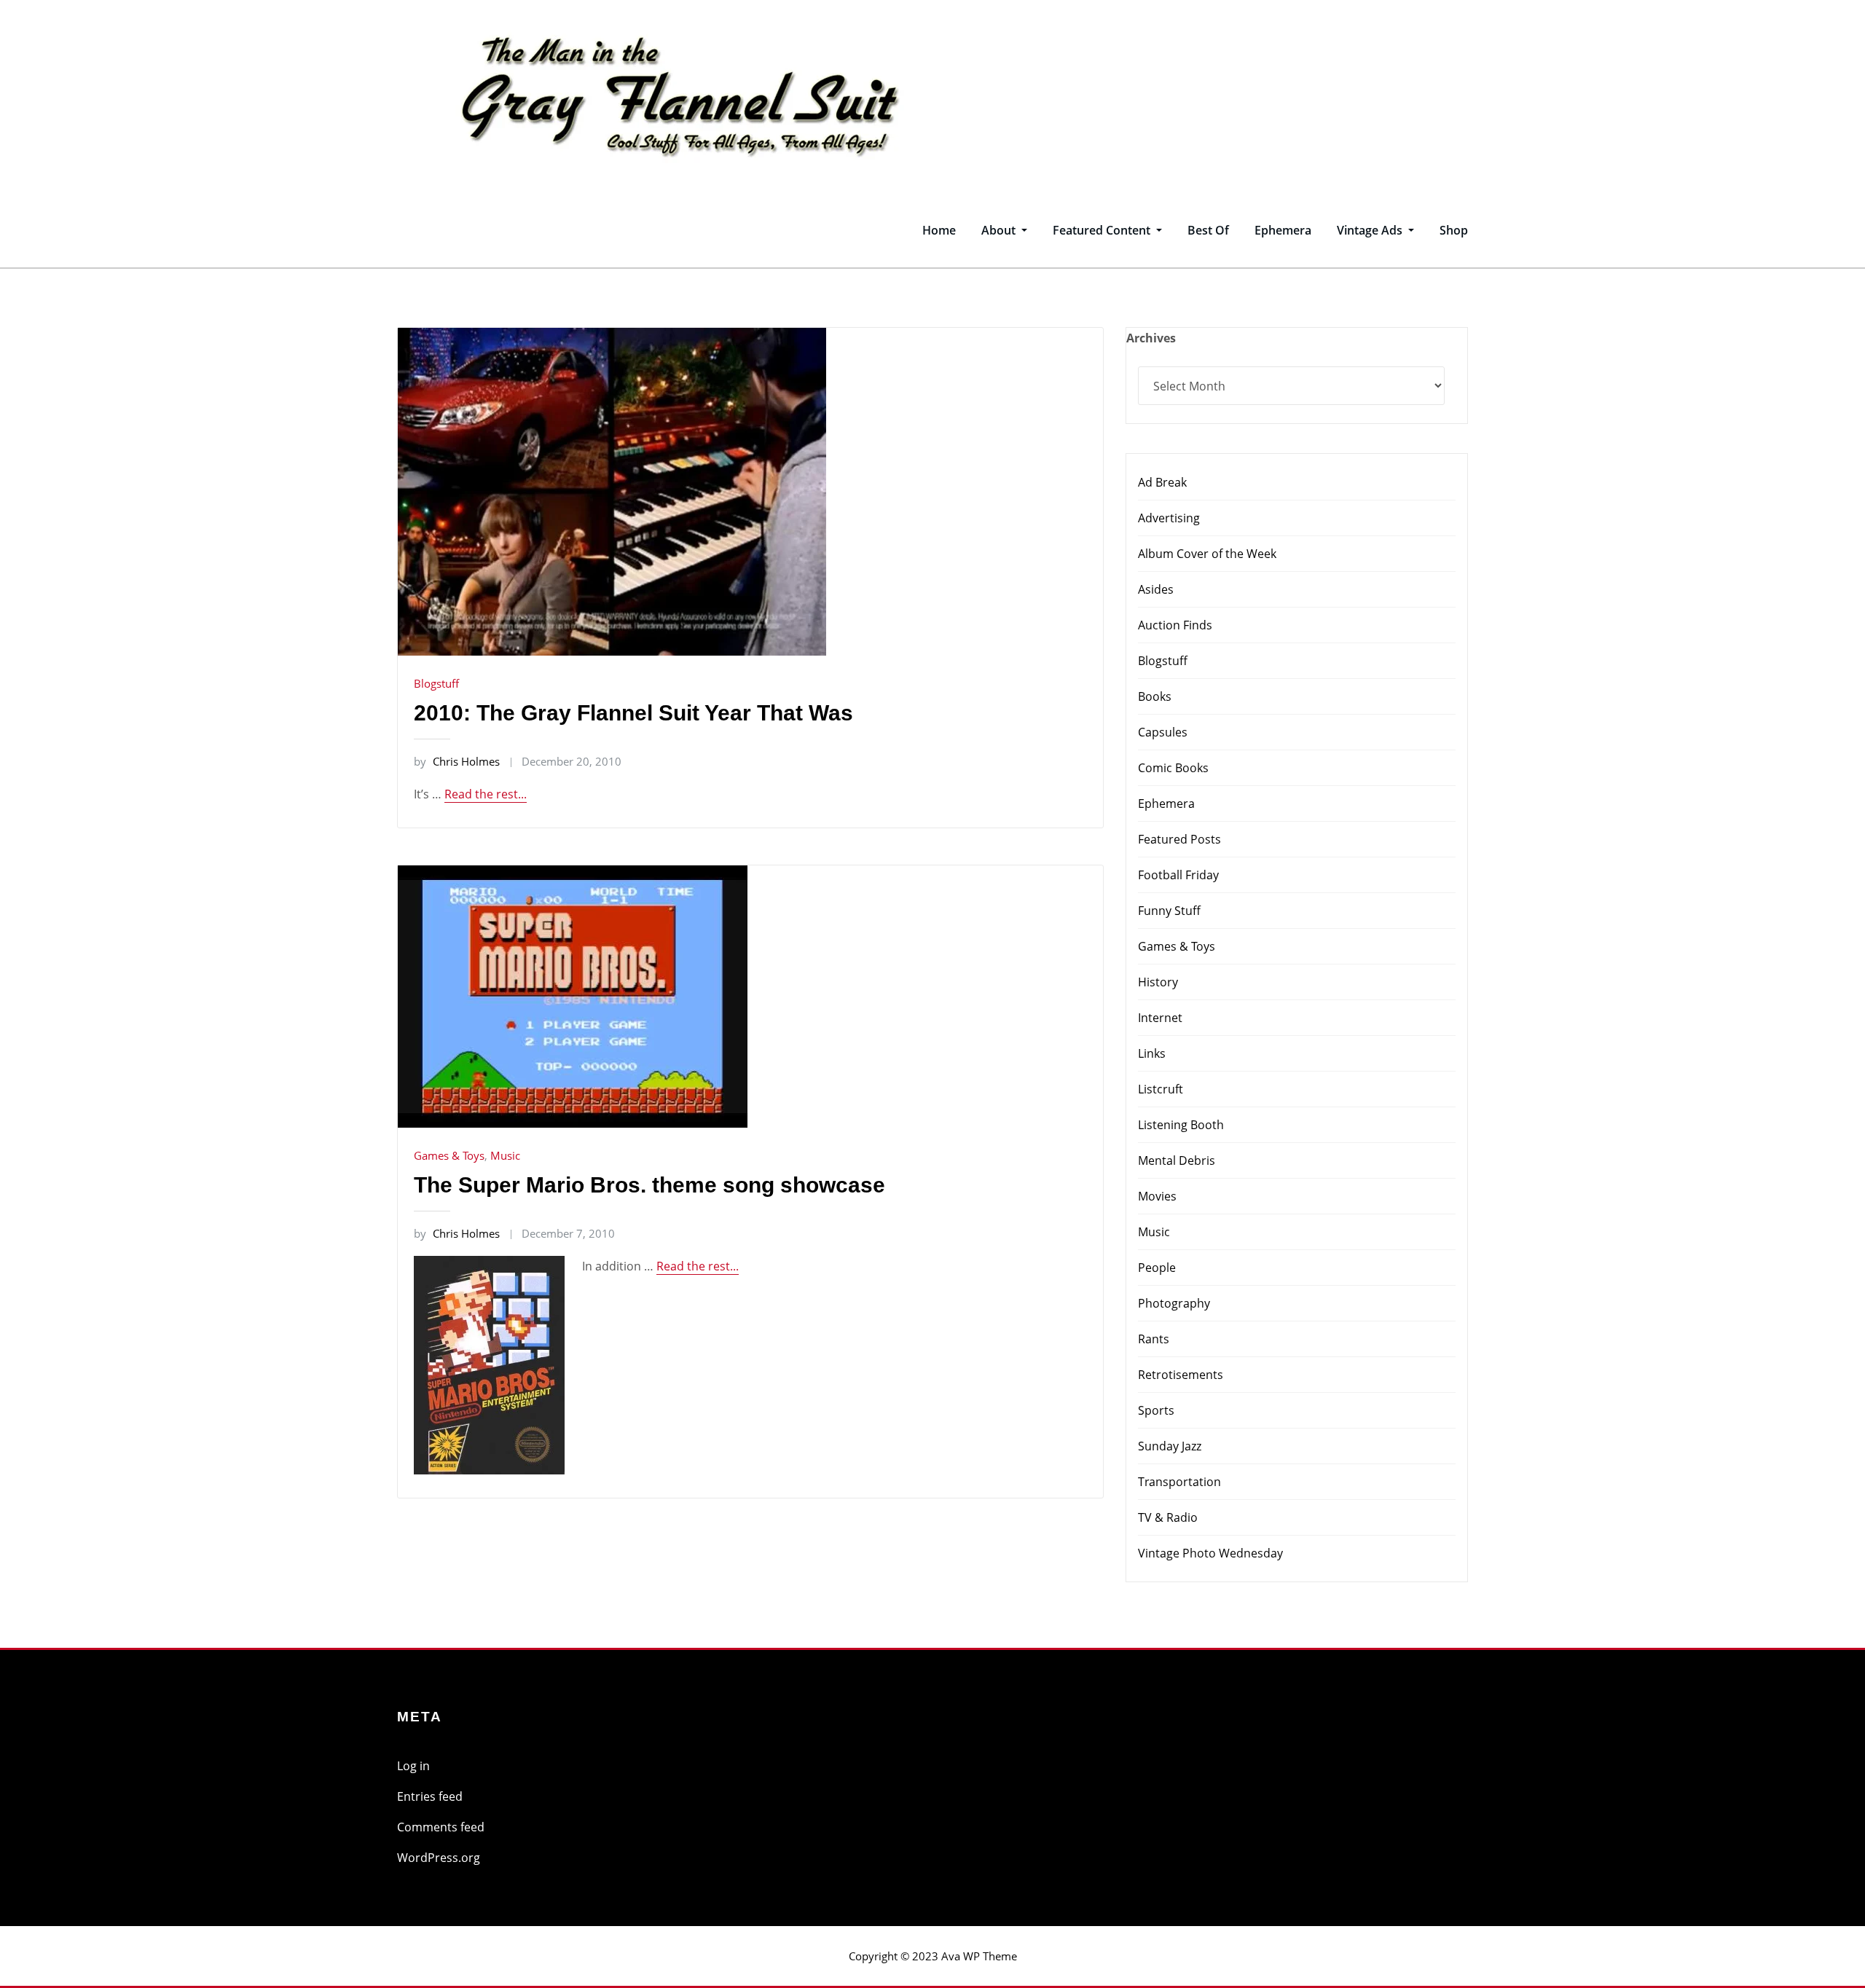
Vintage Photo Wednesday (1210, 1553)
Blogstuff (436, 683)
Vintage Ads (1371, 230)
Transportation (1179, 1482)
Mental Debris (1177, 1160)
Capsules (1163, 732)
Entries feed (430, 1796)
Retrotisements (1181, 1375)
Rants (1154, 1339)
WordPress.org (439, 1858)
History (1158, 982)
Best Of (1208, 230)
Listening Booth (1181, 1125)
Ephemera (1283, 230)
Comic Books (1173, 768)
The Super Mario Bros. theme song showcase (649, 1185)
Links (1152, 1053)
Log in (413, 1766)
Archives (1151, 338)
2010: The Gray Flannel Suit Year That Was (633, 713)
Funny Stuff (1169, 911)
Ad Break (1162, 482)
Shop (1454, 230)
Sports (1156, 1410)
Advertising (1169, 518)
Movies (1157, 1196)
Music (505, 1155)
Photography (1174, 1303)
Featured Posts (1179, 839)
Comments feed (441, 1827)
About (1000, 230)
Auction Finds (1175, 625)
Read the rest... (486, 794)
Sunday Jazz (1170, 1446)
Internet (1160, 1018)
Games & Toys (449, 1155)
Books (1155, 696)
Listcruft (1161, 1089)
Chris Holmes (457, 761)
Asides (1156, 589)
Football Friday (1178, 875)
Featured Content (1103, 230)
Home (939, 230)
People (1157, 1268)
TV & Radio (1168, 1517)
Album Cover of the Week (1207, 554)
